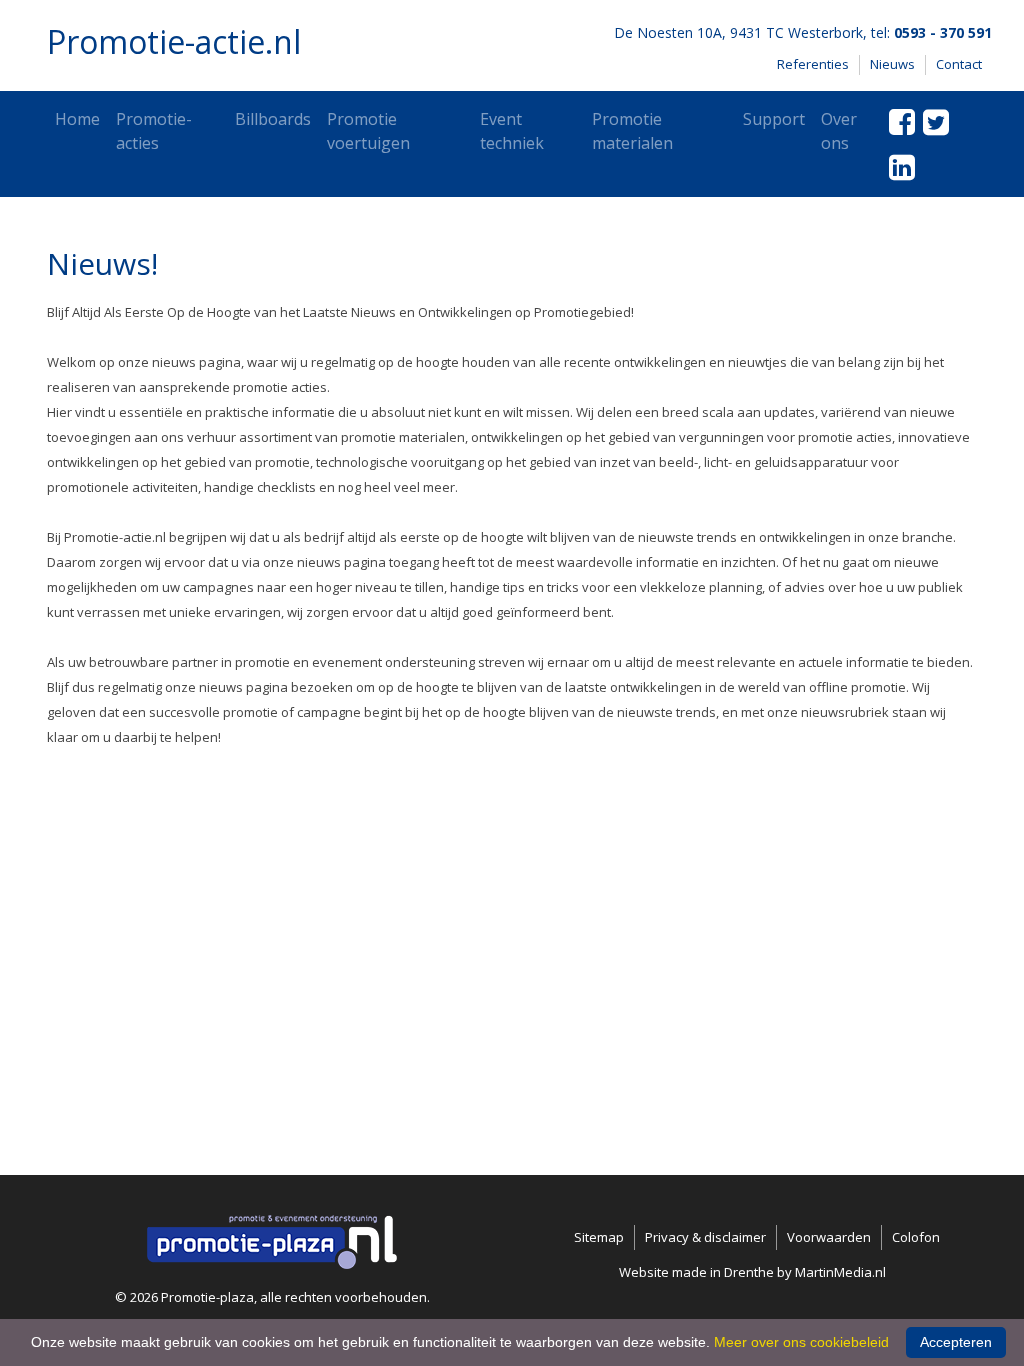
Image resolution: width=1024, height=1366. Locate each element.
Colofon (916, 1237)
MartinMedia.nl (840, 1272)
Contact (959, 64)
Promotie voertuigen (368, 131)
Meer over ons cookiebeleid (801, 1342)
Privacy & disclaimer (705, 1237)
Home (77, 119)
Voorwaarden (829, 1237)
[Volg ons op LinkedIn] (902, 166)
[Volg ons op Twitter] (936, 121)
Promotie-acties (154, 131)
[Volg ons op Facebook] (902, 121)
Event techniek (512, 131)
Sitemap (599, 1237)
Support (774, 119)
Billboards (273, 119)
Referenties (813, 64)
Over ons (839, 131)
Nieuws (892, 64)
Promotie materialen (632, 131)
